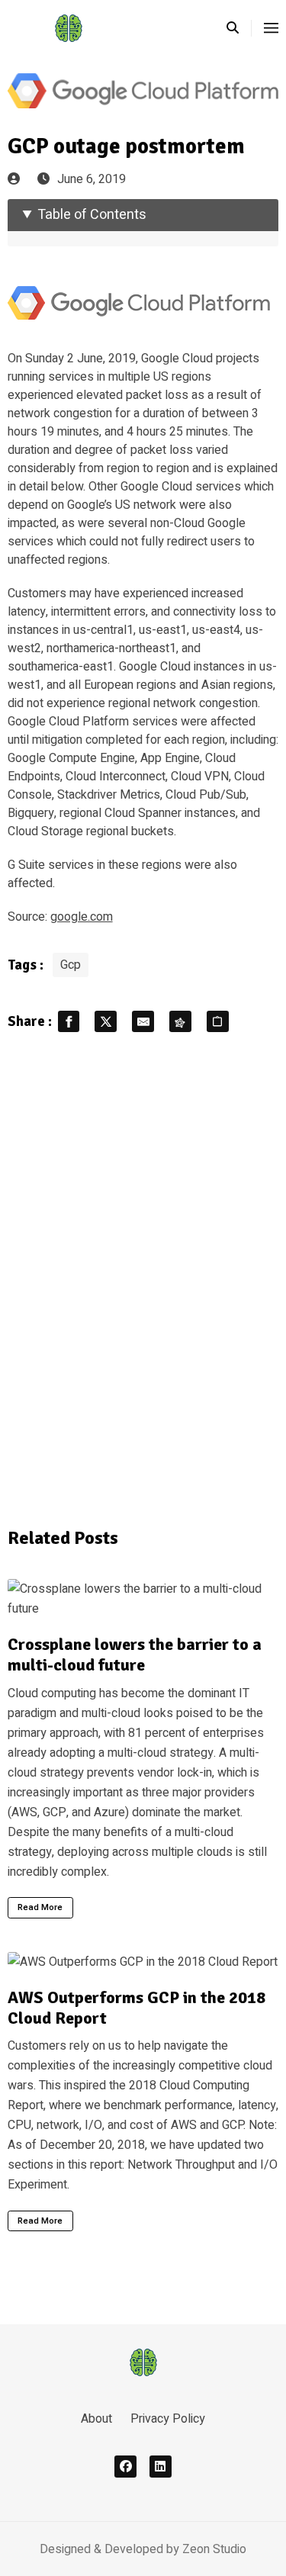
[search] (239, 28)
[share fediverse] (180, 1022)
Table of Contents (92, 215)
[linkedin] (161, 2467)
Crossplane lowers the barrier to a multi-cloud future (135, 1655)
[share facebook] (69, 1022)
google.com (82, 917)
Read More (40, 1907)
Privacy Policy (168, 2419)
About (96, 2419)
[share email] (143, 1022)
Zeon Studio (214, 2549)
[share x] (106, 1022)
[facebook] (125, 2467)
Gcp (71, 965)
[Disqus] (143, 1278)
